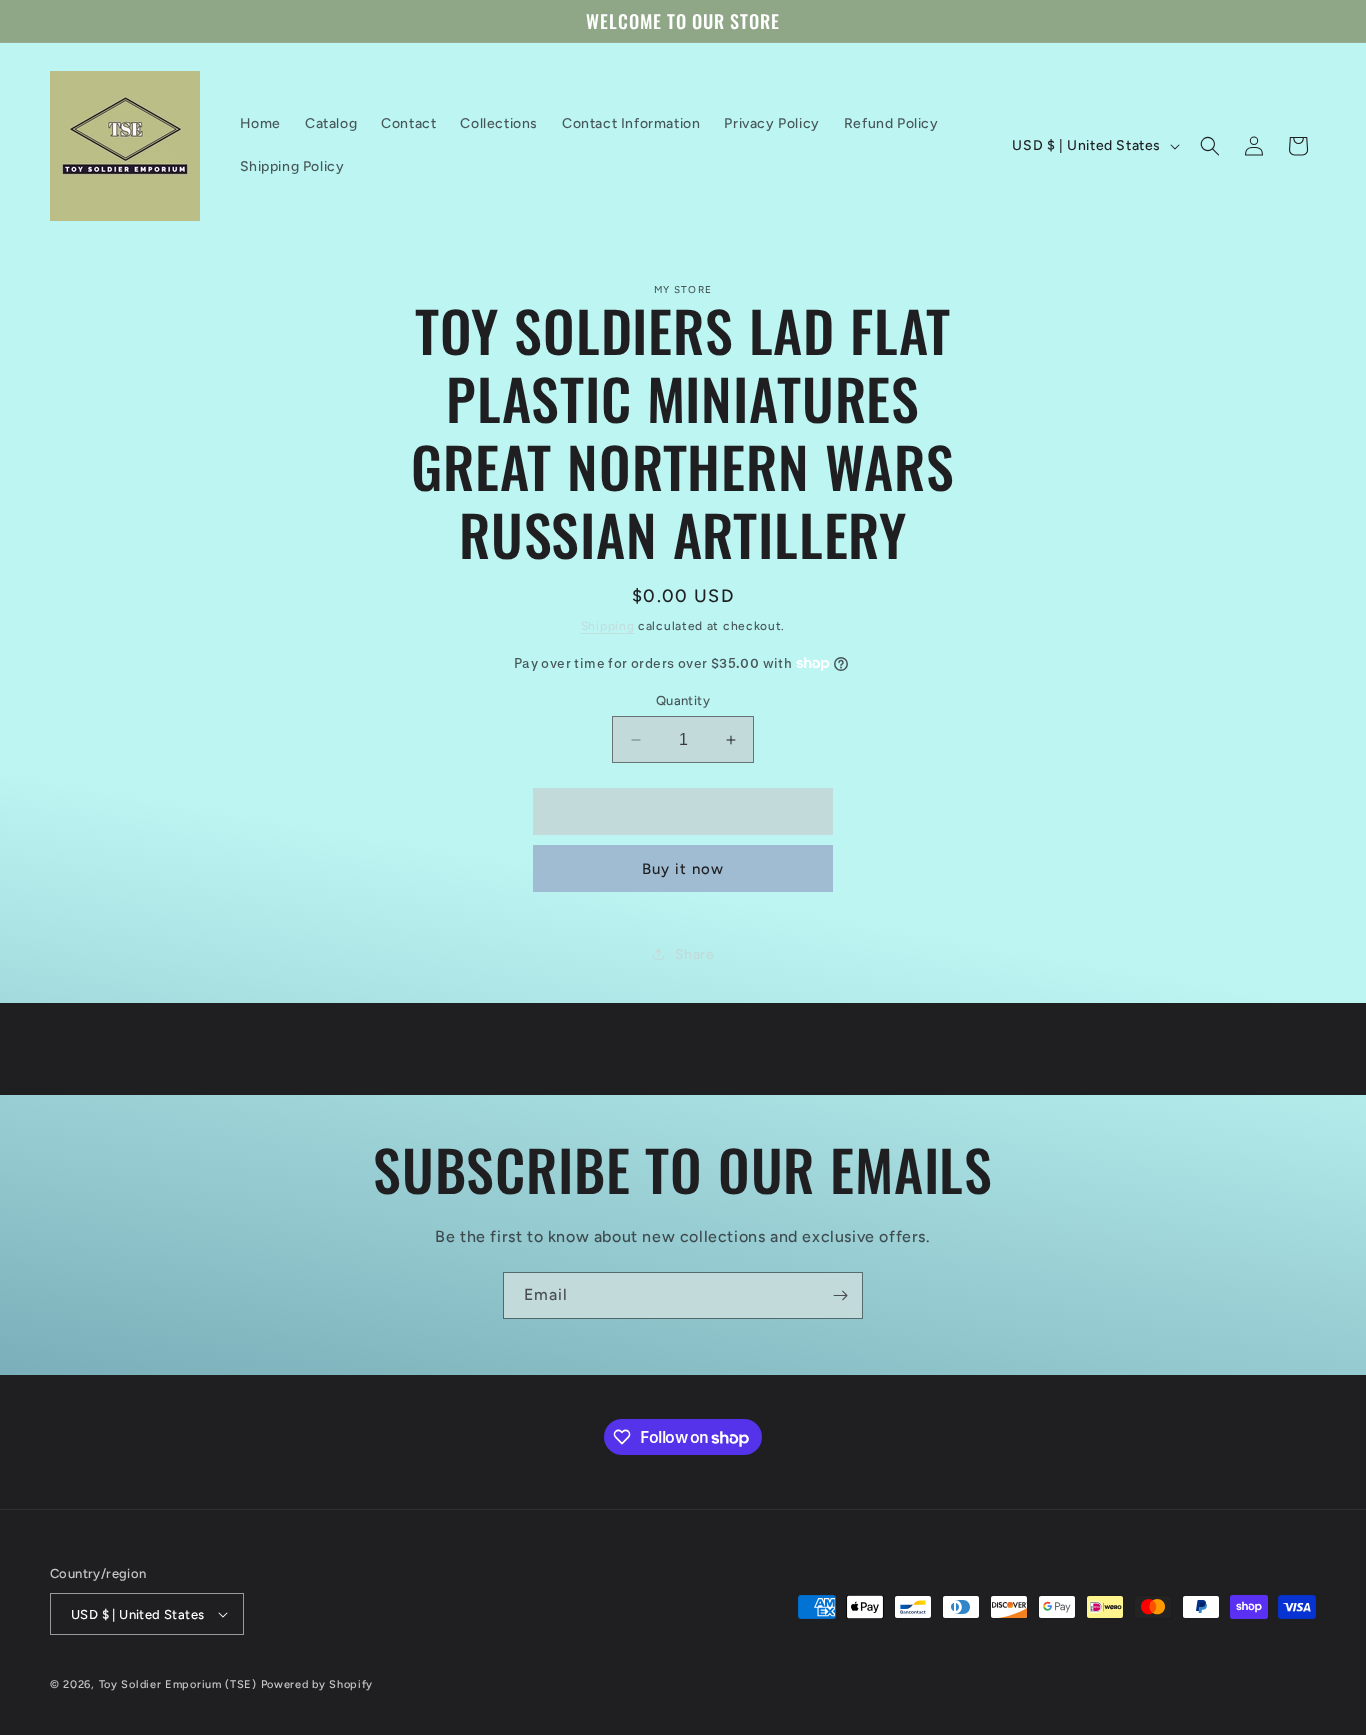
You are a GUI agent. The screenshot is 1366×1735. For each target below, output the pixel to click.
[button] (1210, 146)
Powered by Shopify (317, 1684)
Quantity (683, 700)
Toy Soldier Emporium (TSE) (178, 1684)
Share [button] (695, 954)
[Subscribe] (840, 1295)
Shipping (608, 626)
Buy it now (683, 869)
